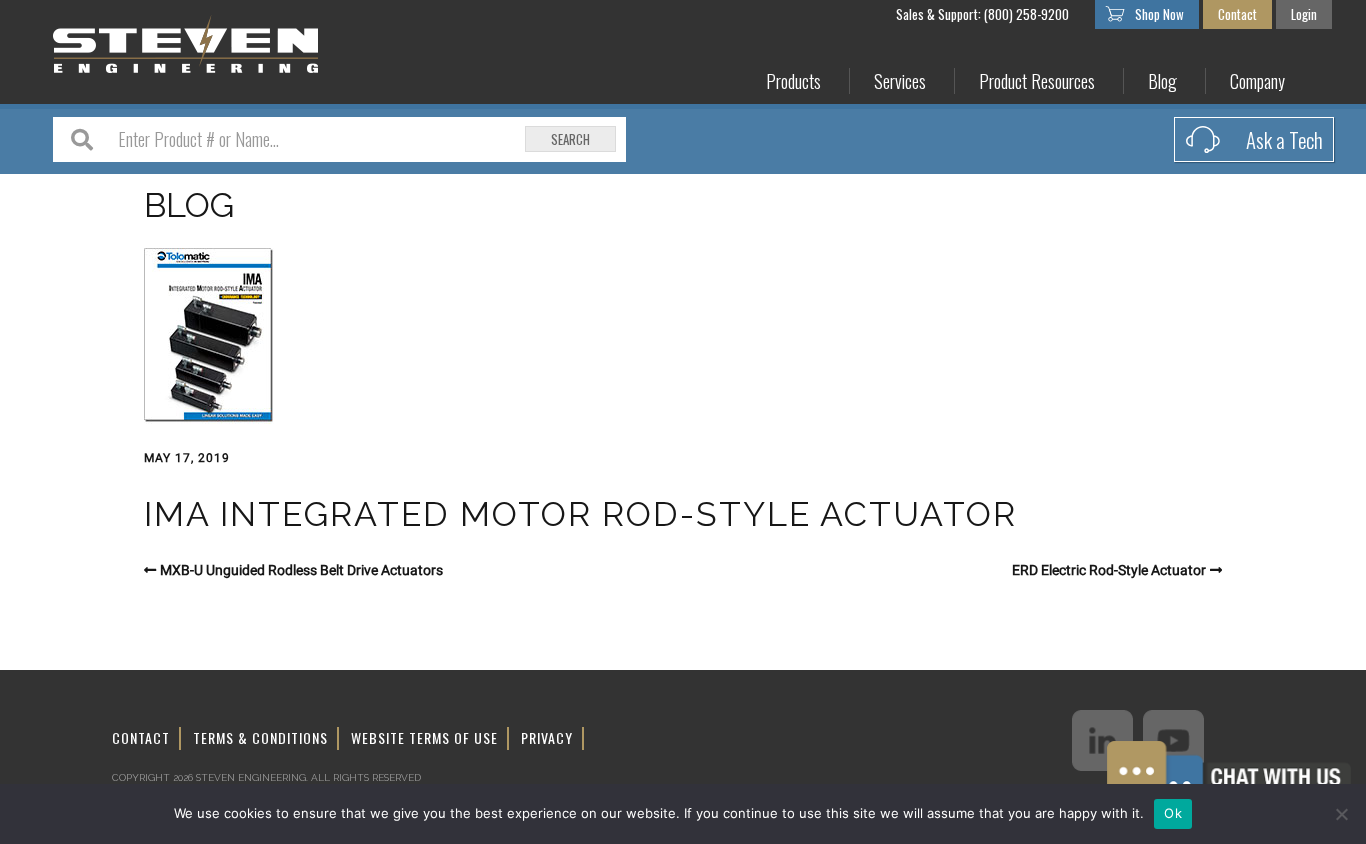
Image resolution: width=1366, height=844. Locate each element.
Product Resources (1037, 81)
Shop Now (1159, 14)
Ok (1173, 813)
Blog (1162, 81)
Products (793, 81)
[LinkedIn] (1102, 740)
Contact (1237, 14)
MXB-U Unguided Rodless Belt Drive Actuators (301, 570)
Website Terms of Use (424, 737)
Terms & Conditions (260, 737)
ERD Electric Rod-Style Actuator (1109, 570)
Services (900, 81)
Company (1257, 81)
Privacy (547, 737)
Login (1304, 14)
